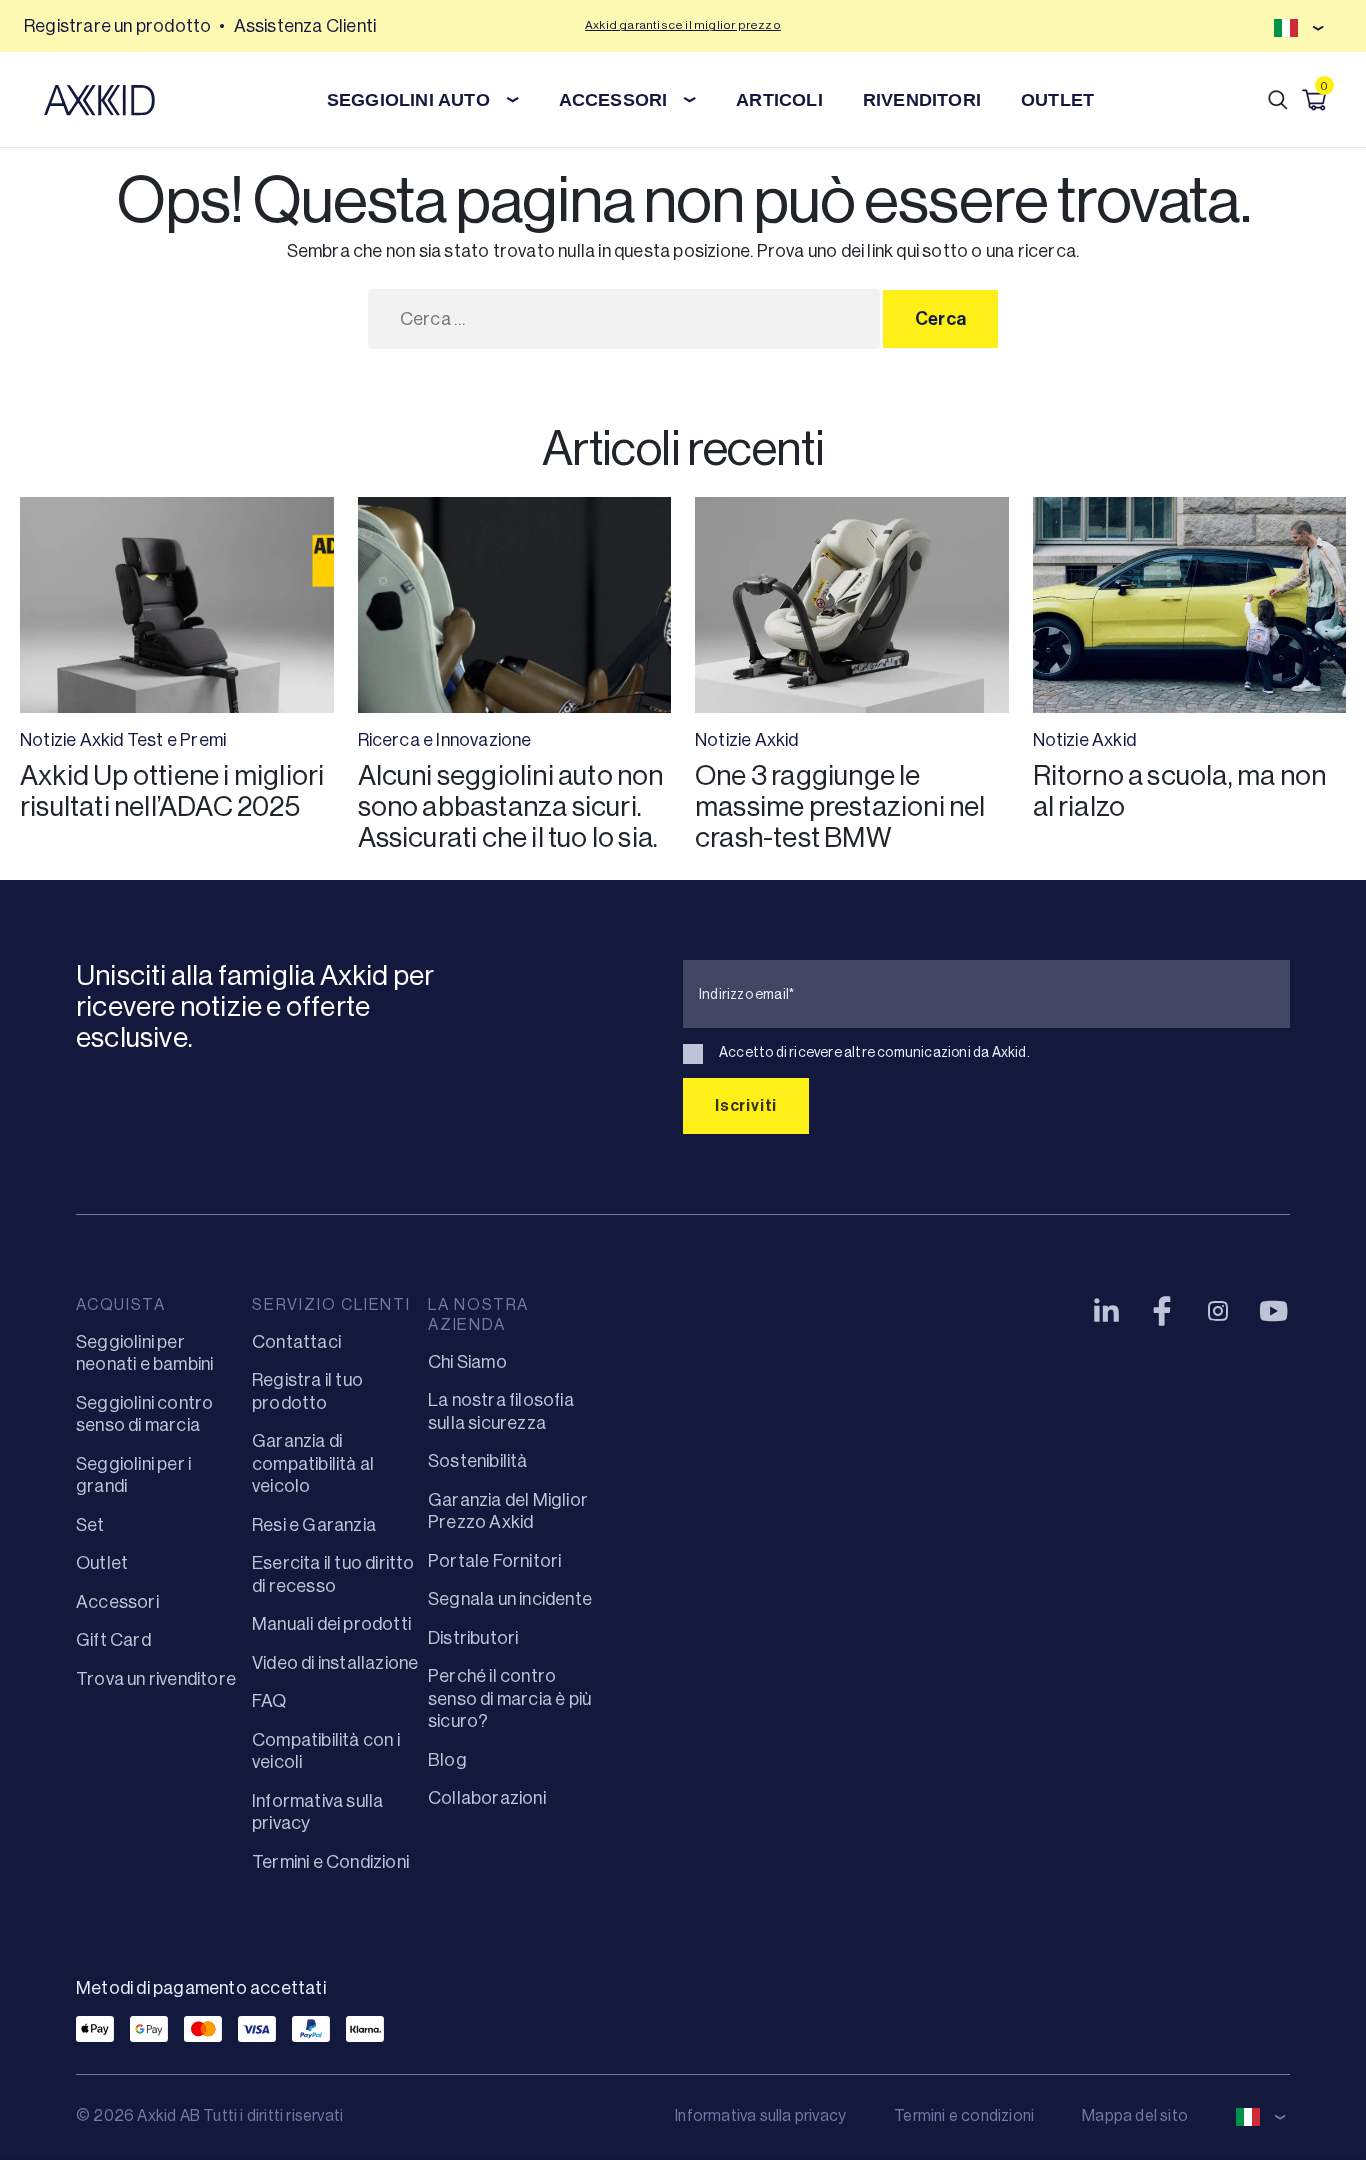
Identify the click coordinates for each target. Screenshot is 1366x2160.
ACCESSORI (613, 100)
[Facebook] (1162, 1311)
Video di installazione (335, 1663)
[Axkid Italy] (99, 100)
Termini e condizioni (964, 2115)
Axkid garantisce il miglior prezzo (683, 25)
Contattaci (296, 1342)
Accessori (117, 1602)
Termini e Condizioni (330, 1862)
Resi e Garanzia (314, 1525)
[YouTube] (1274, 1311)
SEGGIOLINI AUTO (408, 100)
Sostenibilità (478, 1461)
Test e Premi (176, 740)
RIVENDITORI (922, 100)
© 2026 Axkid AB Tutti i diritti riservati (209, 2115)
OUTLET (1057, 100)
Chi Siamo (467, 1362)
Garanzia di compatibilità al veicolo (313, 1463)
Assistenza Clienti (305, 26)
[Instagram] (1218, 1311)
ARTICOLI (779, 100)
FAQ (269, 1701)
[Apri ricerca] (1278, 100)
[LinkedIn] (1106, 1311)
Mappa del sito (1135, 2115)
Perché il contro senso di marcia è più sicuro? (509, 1698)
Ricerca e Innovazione (445, 740)
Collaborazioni (487, 1798)
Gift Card (113, 1640)
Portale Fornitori (494, 1561)
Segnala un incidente (510, 1599)
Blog (447, 1760)
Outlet (102, 1563)
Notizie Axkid (72, 740)
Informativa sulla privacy (760, 2115)
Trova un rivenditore (156, 1679)
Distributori (473, 1638)
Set (90, 1525)
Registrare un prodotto (117, 26)
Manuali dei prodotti (331, 1624)
